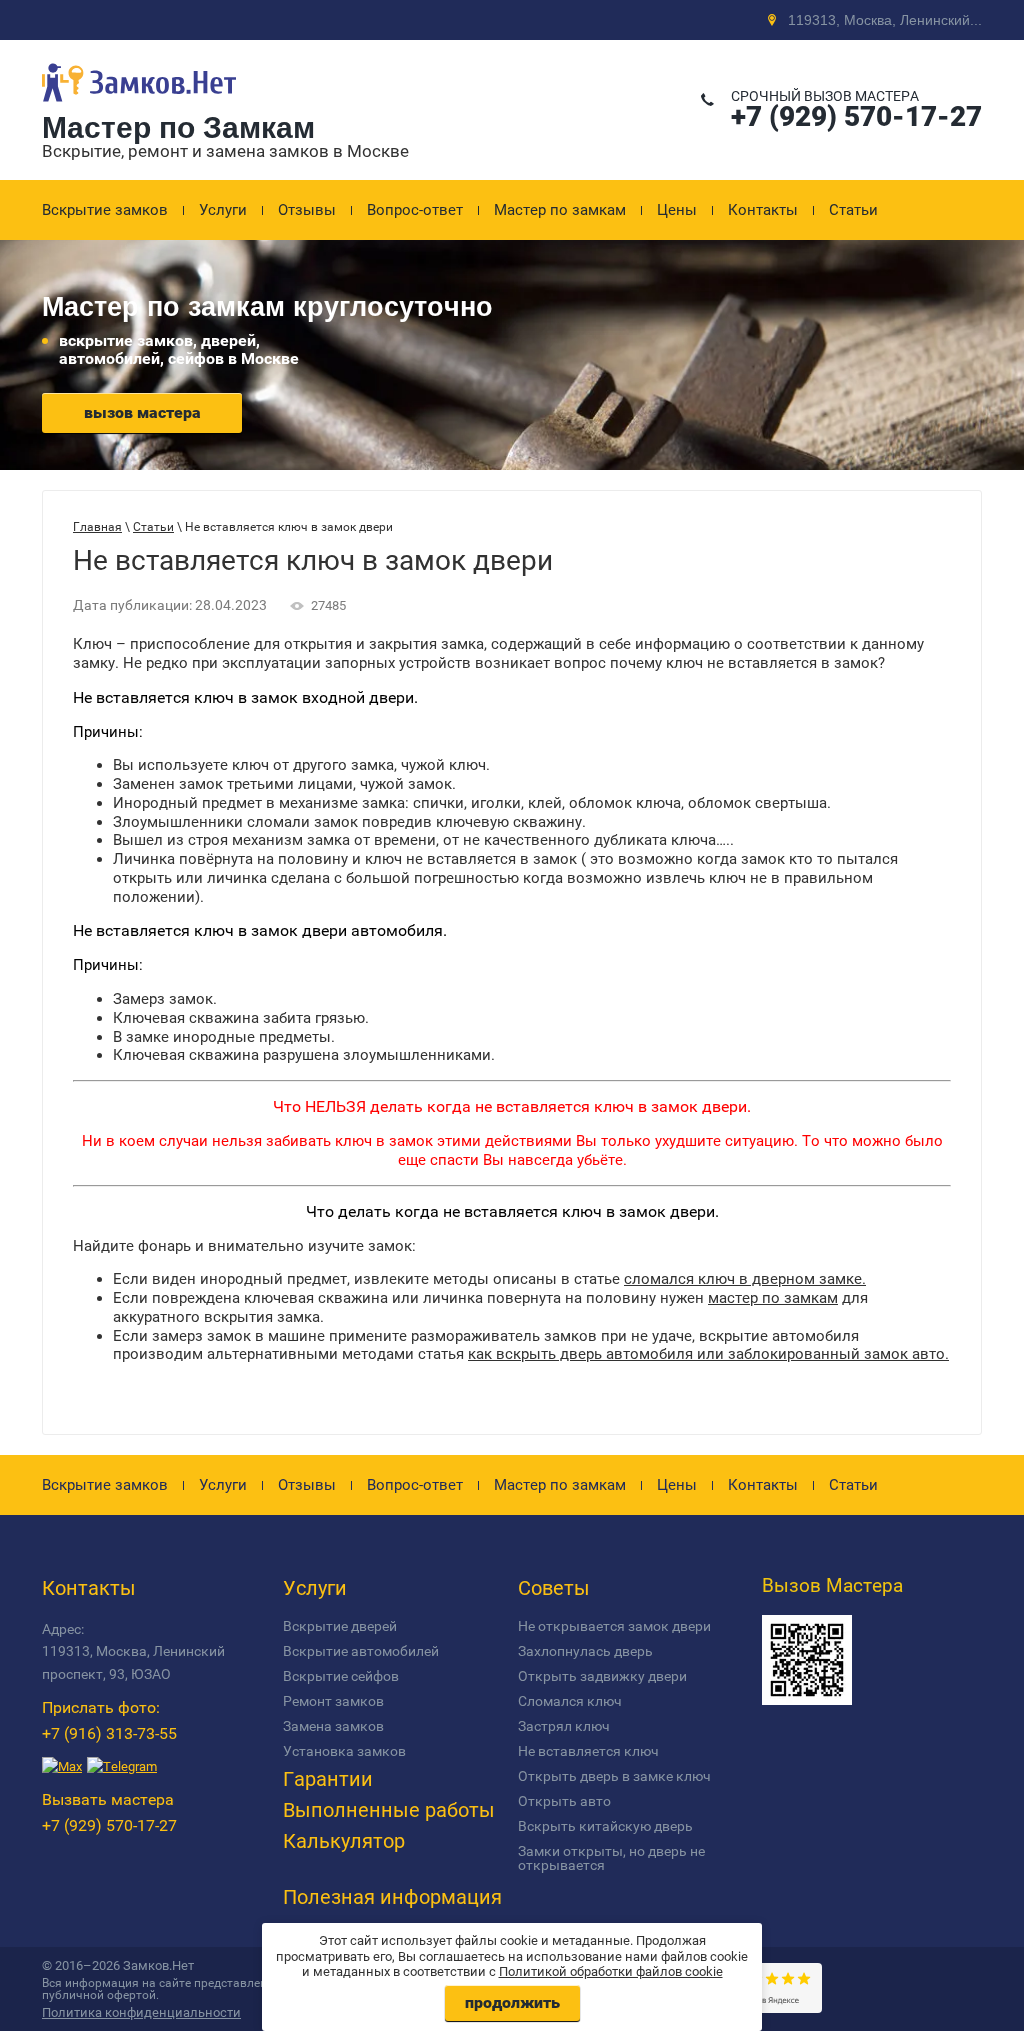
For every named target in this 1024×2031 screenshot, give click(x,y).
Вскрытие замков (105, 210)
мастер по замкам (773, 1298)
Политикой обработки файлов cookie (611, 1971)
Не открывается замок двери (614, 1626)
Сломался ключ (570, 1701)
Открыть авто (564, 1801)
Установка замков (344, 1751)
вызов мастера (142, 412)
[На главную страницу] (139, 103)
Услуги (223, 210)
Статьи (853, 210)
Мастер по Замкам (178, 127)
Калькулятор (344, 1841)
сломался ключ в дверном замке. (745, 1279)
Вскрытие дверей (340, 1626)
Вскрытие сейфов (341, 1676)
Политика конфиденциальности (141, 2012)
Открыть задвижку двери (602, 1676)
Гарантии (328, 1779)
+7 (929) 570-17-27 (856, 116)
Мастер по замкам (560, 210)
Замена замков (333, 1726)
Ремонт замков (333, 1701)
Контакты (763, 210)
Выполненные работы (389, 1810)
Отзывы (307, 210)
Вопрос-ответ (415, 210)
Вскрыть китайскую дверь (605, 1826)
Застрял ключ (564, 1726)
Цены (677, 210)
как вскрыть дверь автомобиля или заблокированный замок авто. (708, 1354)
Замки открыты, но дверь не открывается (611, 1858)
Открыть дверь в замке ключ (614, 1776)
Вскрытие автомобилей (361, 1651)
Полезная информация (392, 1897)
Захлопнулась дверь (585, 1651)
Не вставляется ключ (588, 1751)
